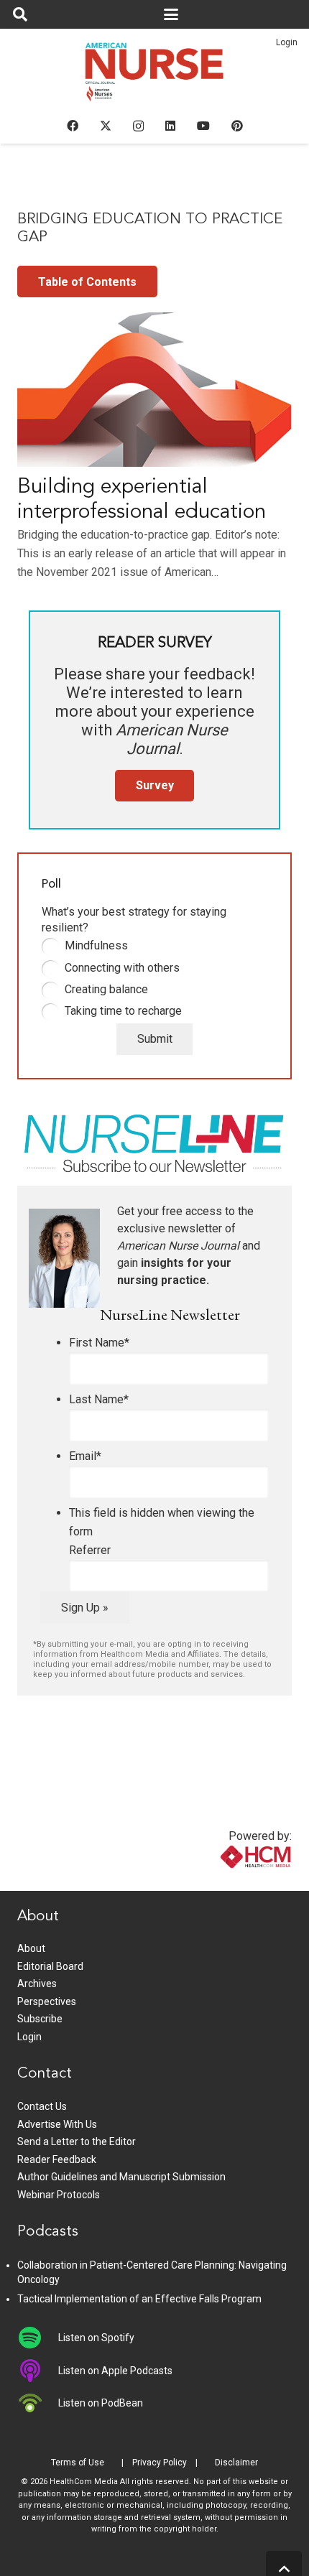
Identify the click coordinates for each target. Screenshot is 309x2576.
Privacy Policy (160, 2463)
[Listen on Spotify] (38, 2338)
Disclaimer (236, 2463)
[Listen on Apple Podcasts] (38, 2371)
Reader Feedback (57, 2159)
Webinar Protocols (59, 2195)
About (31, 1948)
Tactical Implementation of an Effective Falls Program (139, 2299)
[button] (20, 14)
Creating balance (106, 989)
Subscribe (40, 2019)
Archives (37, 1984)
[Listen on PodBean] (38, 2403)
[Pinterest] (237, 126)
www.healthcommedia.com (225, 1882)
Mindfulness (96, 945)
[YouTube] (203, 126)
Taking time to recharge (123, 1011)
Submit (155, 1039)
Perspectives (47, 2001)
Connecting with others (122, 968)
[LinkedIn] (170, 126)
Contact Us (42, 2106)
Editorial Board (50, 1966)
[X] (106, 126)
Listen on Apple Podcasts (115, 2371)
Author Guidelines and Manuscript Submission (121, 2177)
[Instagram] (138, 126)
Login (287, 42)
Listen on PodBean (101, 2403)
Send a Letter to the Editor (77, 2142)
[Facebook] (73, 126)
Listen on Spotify (96, 2338)
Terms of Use (78, 2463)
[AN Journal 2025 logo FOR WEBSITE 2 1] (155, 76)
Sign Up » (85, 1608)
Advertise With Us (57, 2124)
